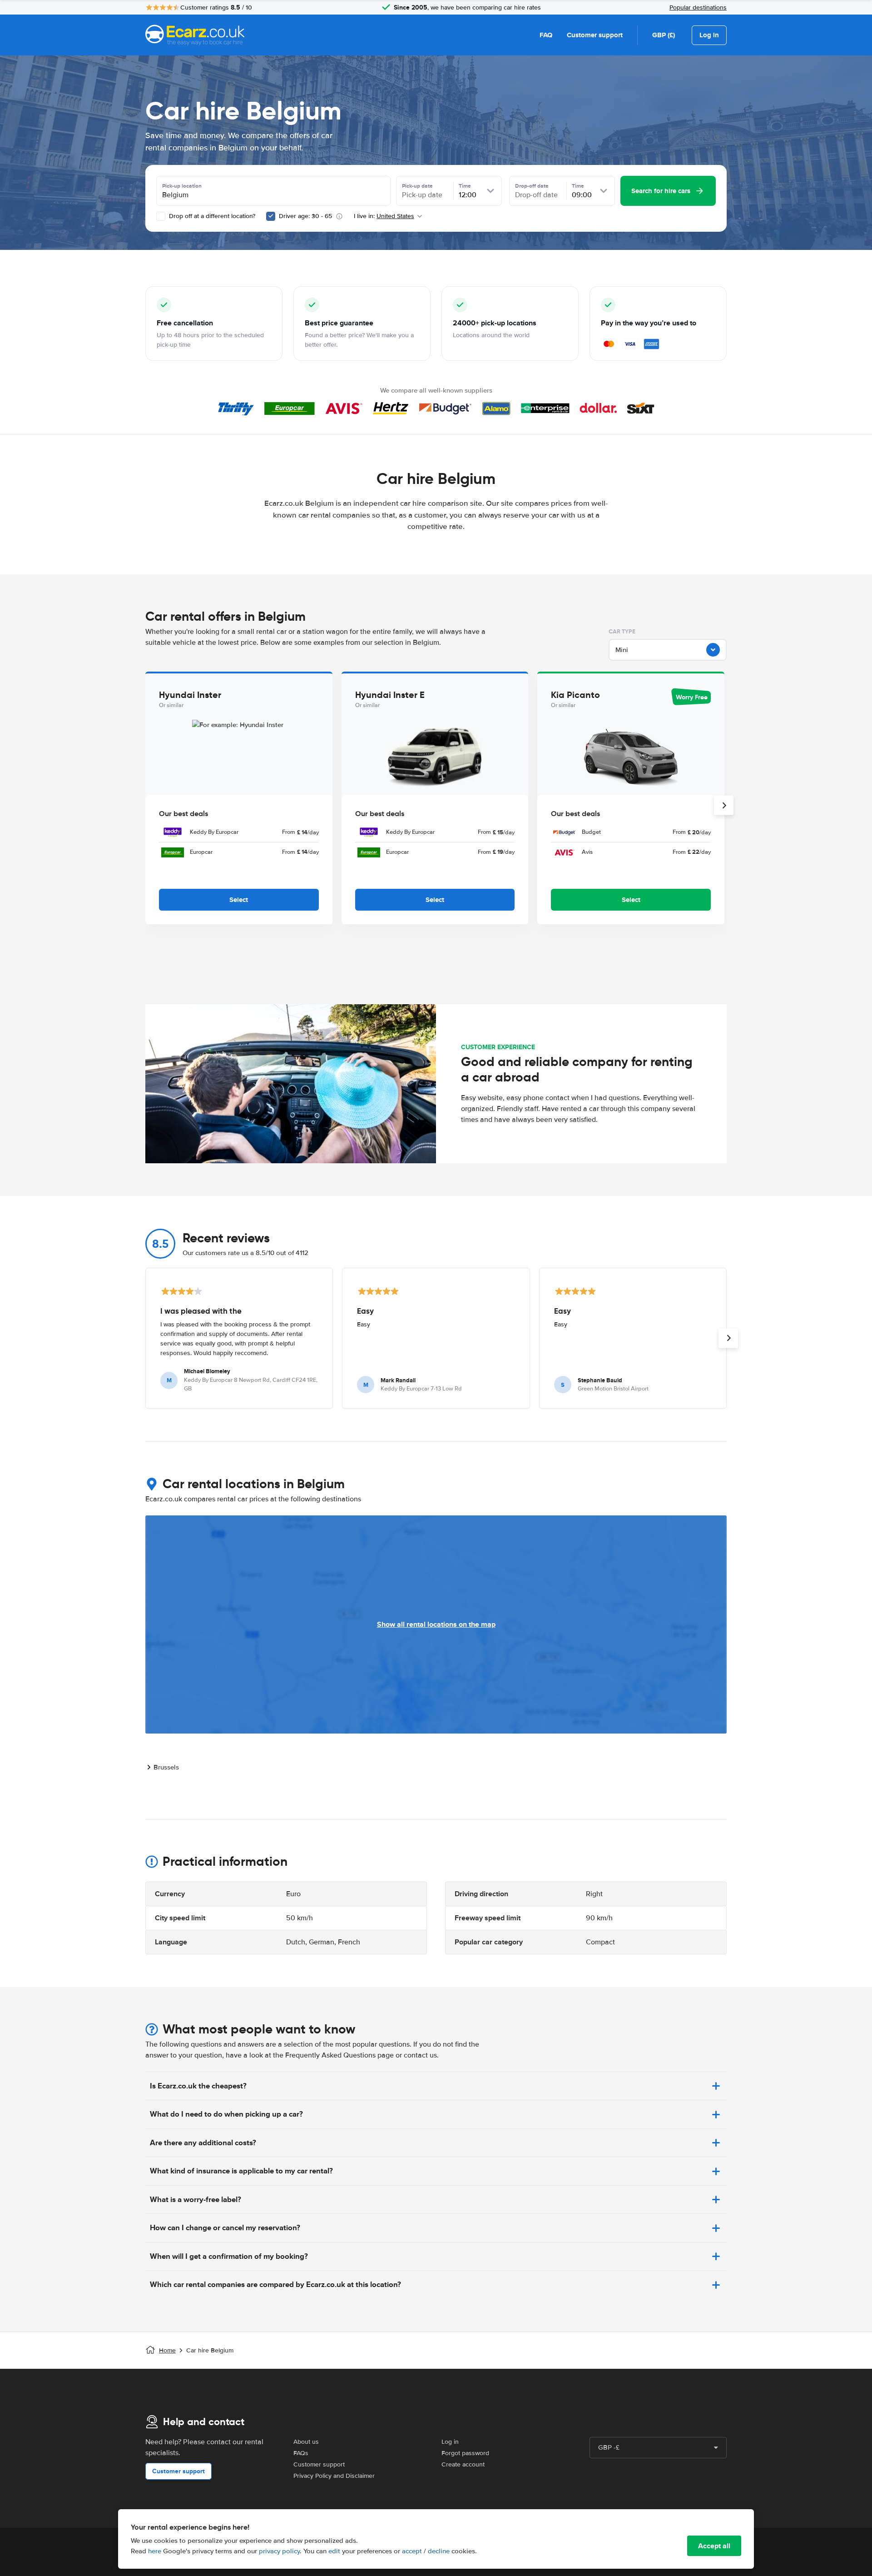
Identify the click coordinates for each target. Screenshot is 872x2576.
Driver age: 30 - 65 (305, 216)
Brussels (166, 1767)
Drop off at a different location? (211, 216)
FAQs (301, 2453)
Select (239, 900)
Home (167, 2350)
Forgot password (465, 2453)
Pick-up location (182, 186)
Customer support (595, 35)
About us (306, 2442)
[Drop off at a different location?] (161, 216)
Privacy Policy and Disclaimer (334, 2476)
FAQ (546, 35)
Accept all (714, 2546)
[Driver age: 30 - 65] (271, 216)
